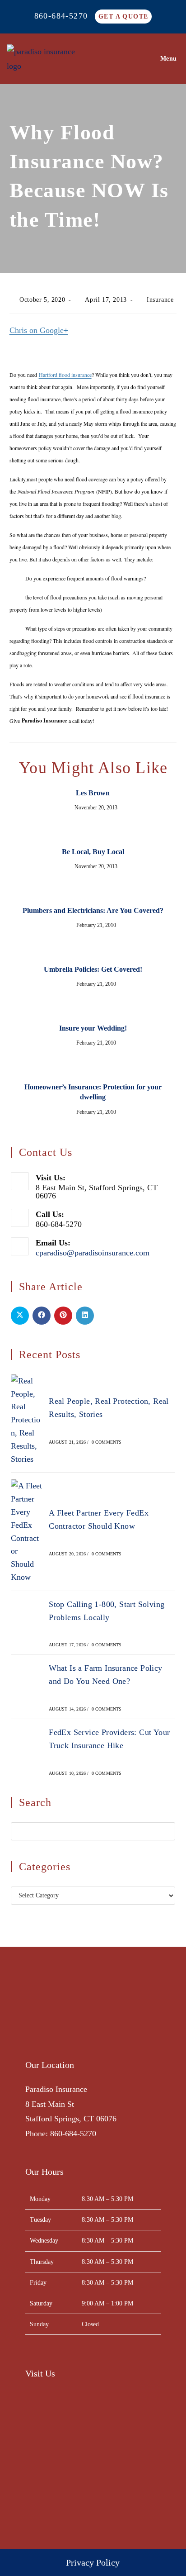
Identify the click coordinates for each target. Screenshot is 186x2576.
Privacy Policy (93, 2562)
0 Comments (107, 1442)
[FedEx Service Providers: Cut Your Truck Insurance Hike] (27, 1751)
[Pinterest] (87, 2031)
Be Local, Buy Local (93, 852)
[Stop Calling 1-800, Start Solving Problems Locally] (27, 1623)
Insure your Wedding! (93, 1028)
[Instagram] (56, 2031)
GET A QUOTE (123, 17)
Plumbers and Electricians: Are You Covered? (93, 910)
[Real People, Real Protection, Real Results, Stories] (27, 1420)
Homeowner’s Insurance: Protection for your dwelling (93, 1092)
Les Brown (93, 793)
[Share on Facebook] (42, 1316)
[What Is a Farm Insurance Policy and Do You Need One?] (27, 1687)
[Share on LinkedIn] (85, 1316)
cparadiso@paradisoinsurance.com (93, 1253)
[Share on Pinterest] (63, 1316)
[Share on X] (20, 1316)
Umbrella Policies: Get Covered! (93, 969)
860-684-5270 (61, 16)
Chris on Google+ (39, 330)
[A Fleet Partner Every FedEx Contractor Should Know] (27, 1531)
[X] (40, 2031)
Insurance (160, 300)
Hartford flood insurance (65, 375)
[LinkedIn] (72, 2031)
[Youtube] (103, 2031)
